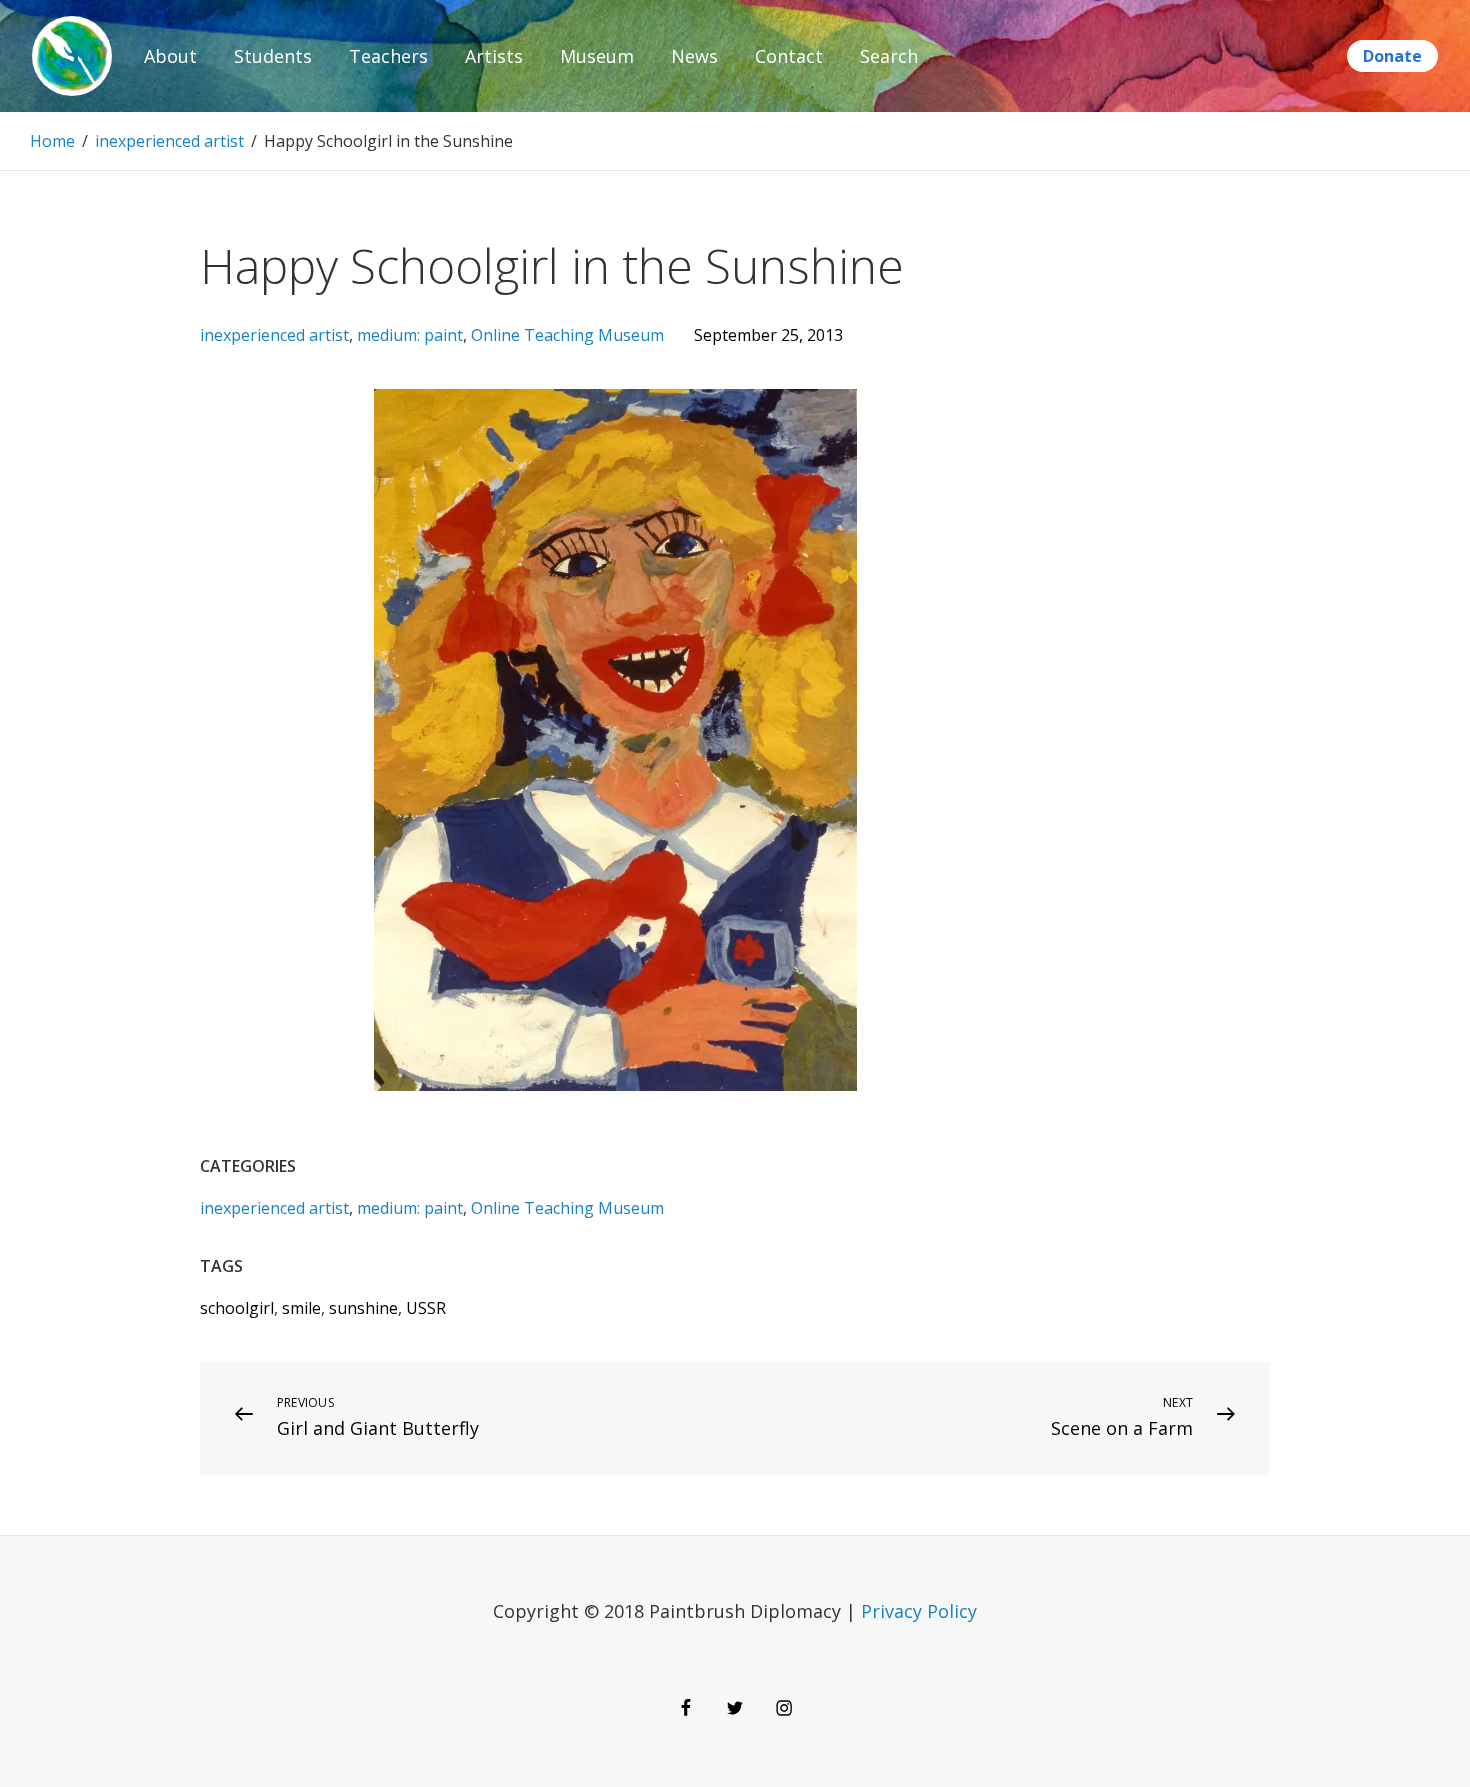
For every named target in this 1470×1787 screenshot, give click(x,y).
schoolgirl (237, 1308)
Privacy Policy (919, 1611)
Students (273, 56)
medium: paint (410, 335)
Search (889, 56)
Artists (494, 56)
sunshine (363, 1308)
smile (301, 1308)
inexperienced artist (169, 141)
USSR (426, 1308)
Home (52, 141)
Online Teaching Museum (567, 335)
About (170, 56)
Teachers (388, 56)
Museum (597, 56)
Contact (789, 56)
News (694, 56)
